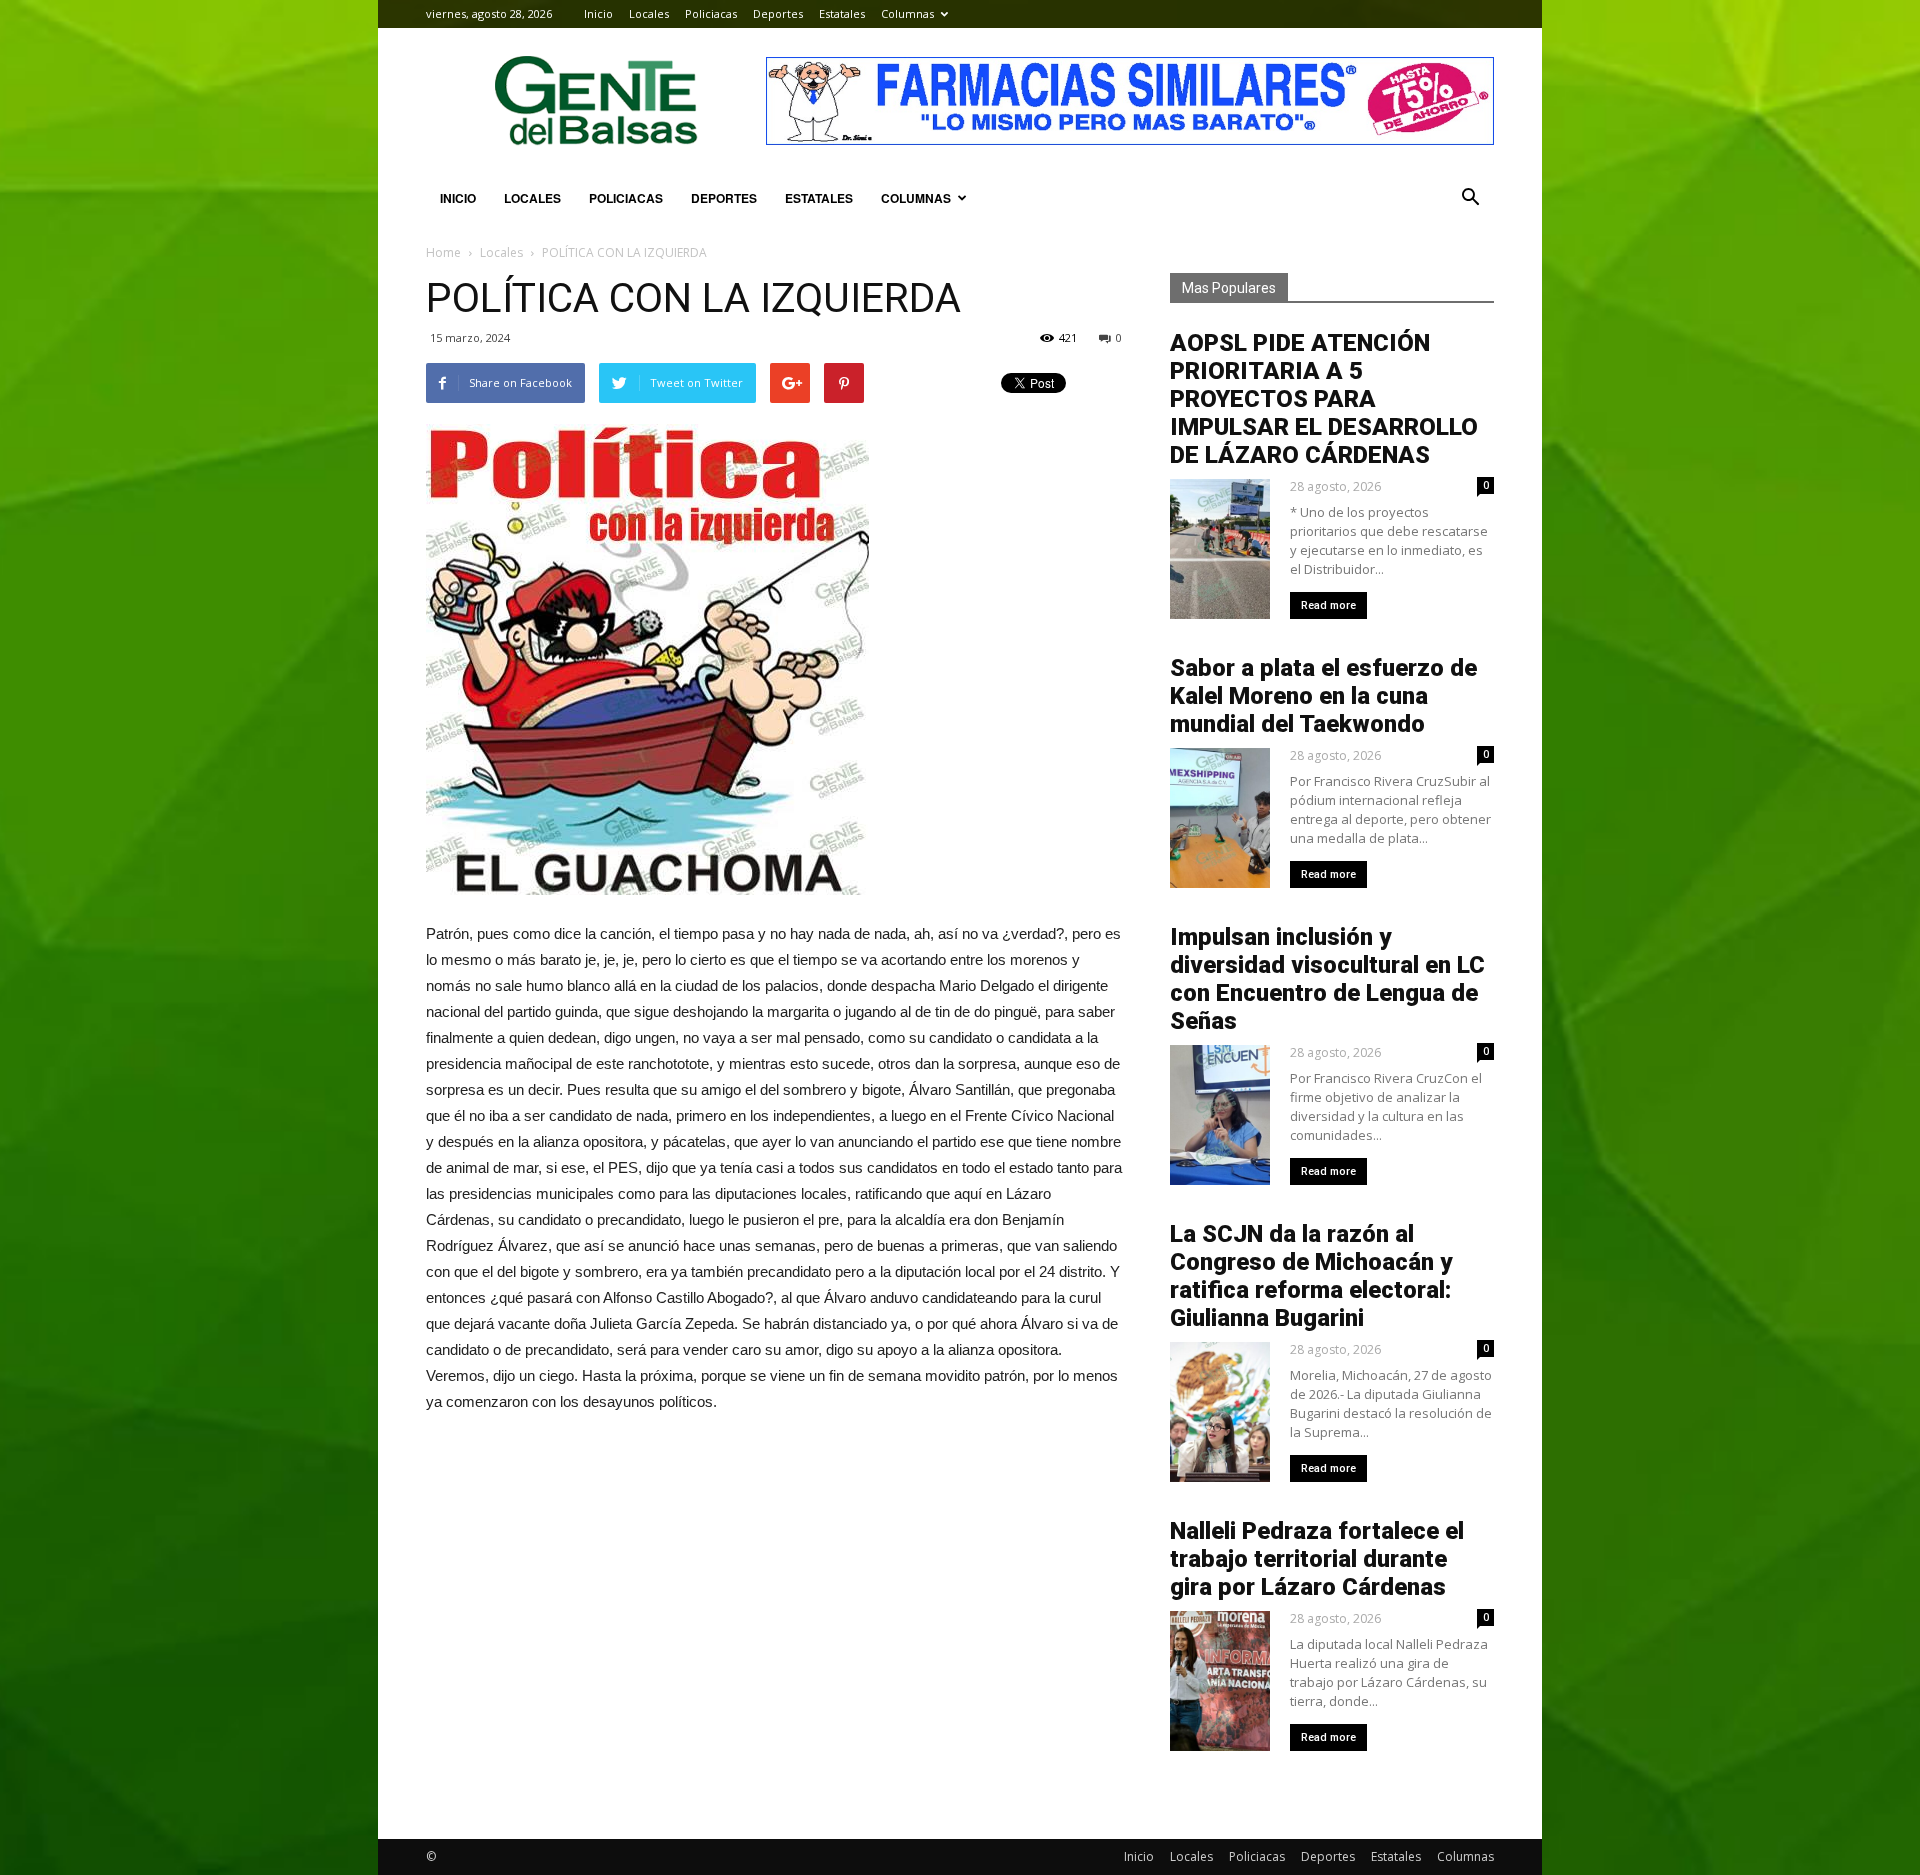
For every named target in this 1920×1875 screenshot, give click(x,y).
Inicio (598, 13)
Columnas (907, 13)
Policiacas (711, 13)
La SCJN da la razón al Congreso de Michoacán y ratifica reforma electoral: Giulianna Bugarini (1311, 1276)
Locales (649, 13)
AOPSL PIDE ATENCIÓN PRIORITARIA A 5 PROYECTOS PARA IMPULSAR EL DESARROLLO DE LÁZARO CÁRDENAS (1324, 399)
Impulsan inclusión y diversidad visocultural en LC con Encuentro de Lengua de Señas (1327, 979)
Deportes (778, 13)
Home (443, 252)
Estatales (842, 13)
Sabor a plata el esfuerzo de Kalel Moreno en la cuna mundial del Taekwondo (1323, 696)
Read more (1328, 605)
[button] (1470, 198)
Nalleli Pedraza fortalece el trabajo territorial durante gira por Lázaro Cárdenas (1317, 1559)
